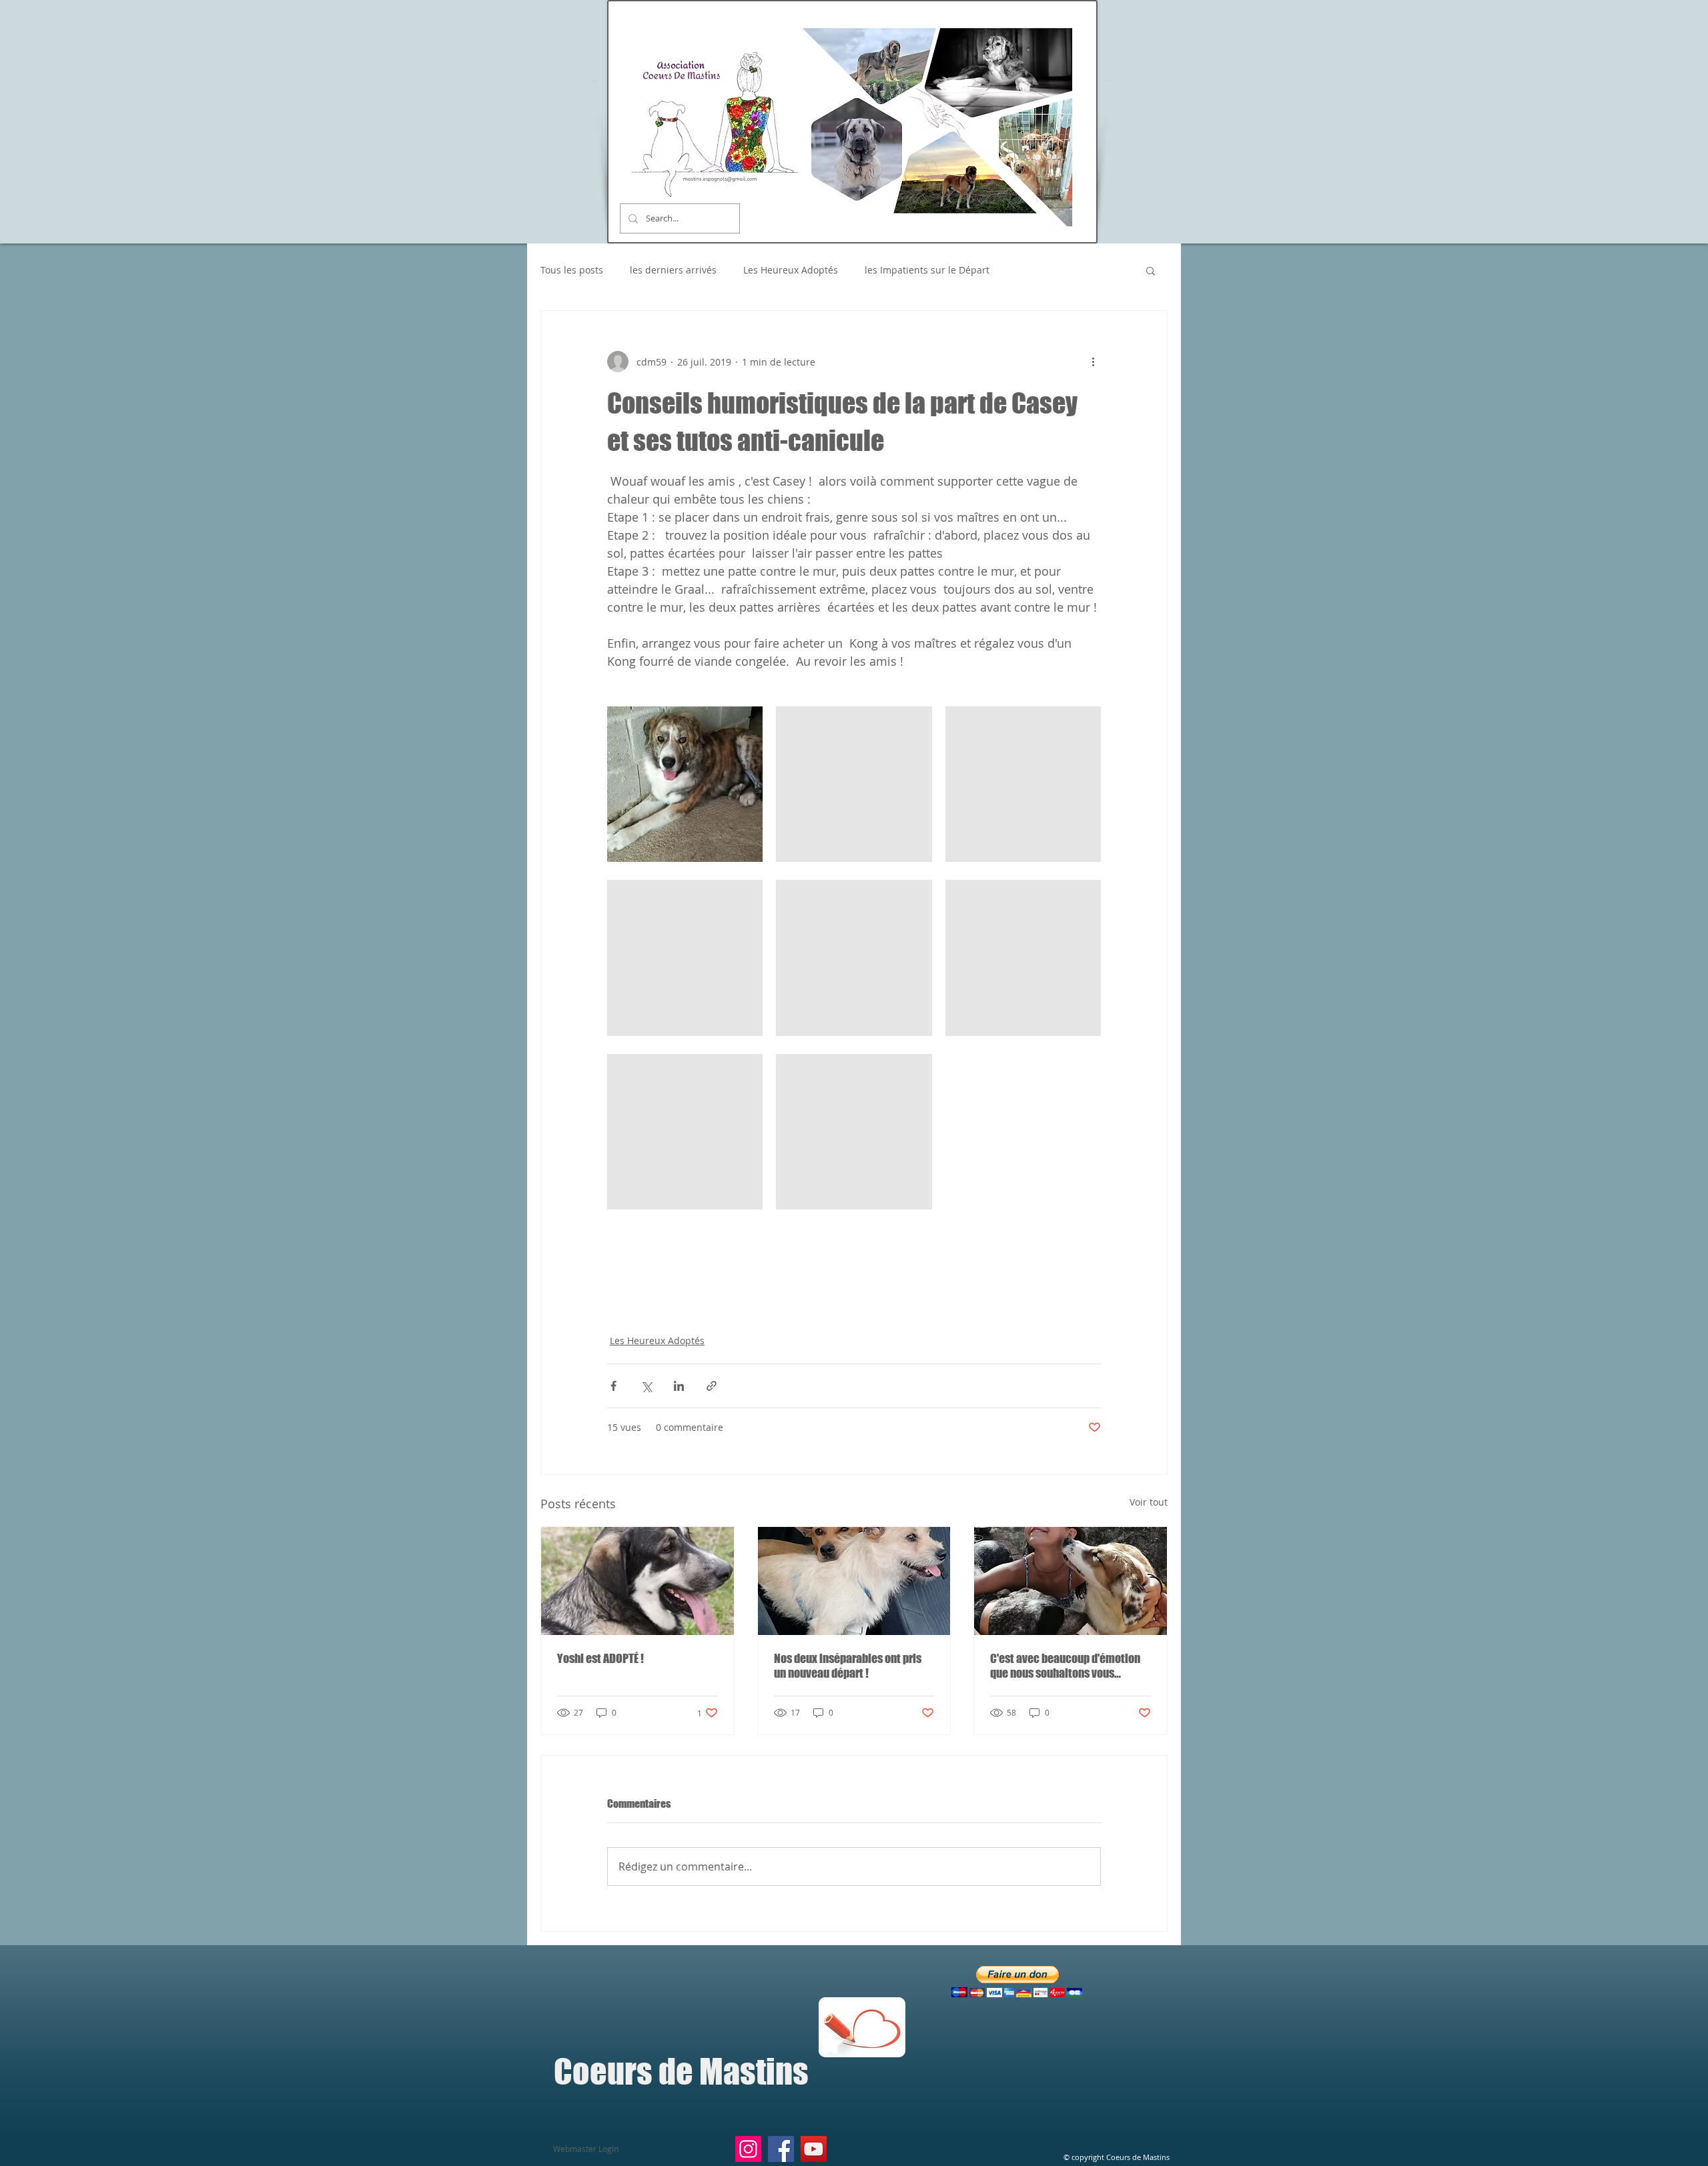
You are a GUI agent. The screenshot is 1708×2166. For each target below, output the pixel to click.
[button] (1151, 270)
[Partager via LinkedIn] (679, 1386)
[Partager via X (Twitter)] (646, 1386)
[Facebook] (781, 2149)
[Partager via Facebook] (613, 1386)
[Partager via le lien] (712, 1386)
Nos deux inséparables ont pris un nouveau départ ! (848, 1666)
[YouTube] (814, 2149)
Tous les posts (572, 270)
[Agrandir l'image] (685, 784)
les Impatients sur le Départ (927, 270)
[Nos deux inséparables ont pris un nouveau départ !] (854, 1581)
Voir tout (1149, 1502)
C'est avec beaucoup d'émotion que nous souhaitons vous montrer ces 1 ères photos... (1065, 1666)
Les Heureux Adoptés (791, 270)
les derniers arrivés (673, 270)
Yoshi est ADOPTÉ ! (600, 1658)
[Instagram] (748, 2149)
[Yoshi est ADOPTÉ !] (637, 1581)
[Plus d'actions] (1093, 362)
